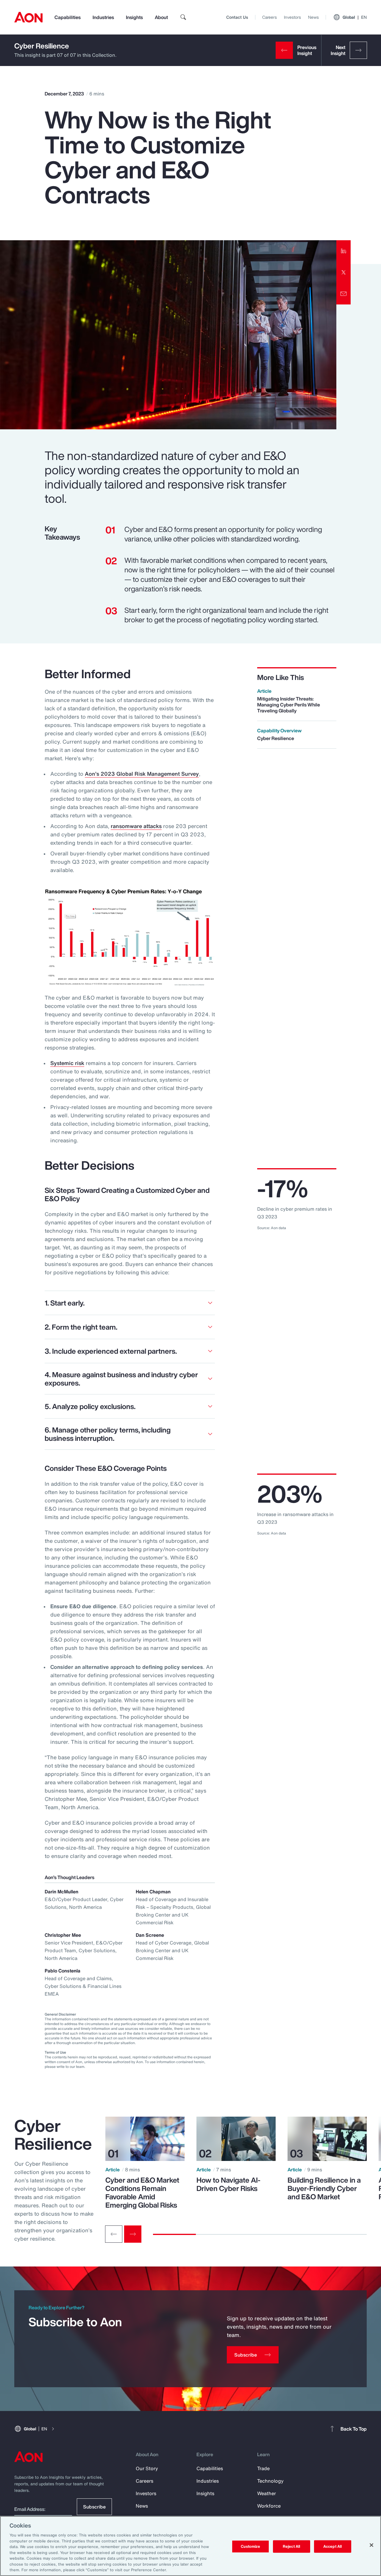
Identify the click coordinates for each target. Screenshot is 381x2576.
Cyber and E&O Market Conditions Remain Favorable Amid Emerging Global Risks (142, 2192)
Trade (263, 2468)
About (161, 17)
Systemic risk (67, 1063)
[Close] (371, 2545)
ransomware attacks (136, 826)
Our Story (147, 2468)
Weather (267, 2493)
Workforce (269, 2506)
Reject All (291, 2546)
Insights (134, 17)
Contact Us (237, 17)
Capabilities (68, 17)
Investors (292, 17)
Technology (270, 2481)
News (313, 17)
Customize (250, 2546)
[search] (183, 17)
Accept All (332, 2546)
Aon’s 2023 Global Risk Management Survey (142, 774)
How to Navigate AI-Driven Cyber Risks (228, 2184)
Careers (270, 17)
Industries (103, 17)
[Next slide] (133, 2234)
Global (355, 17)
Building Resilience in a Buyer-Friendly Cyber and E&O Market (324, 2188)
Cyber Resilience (42, 46)
